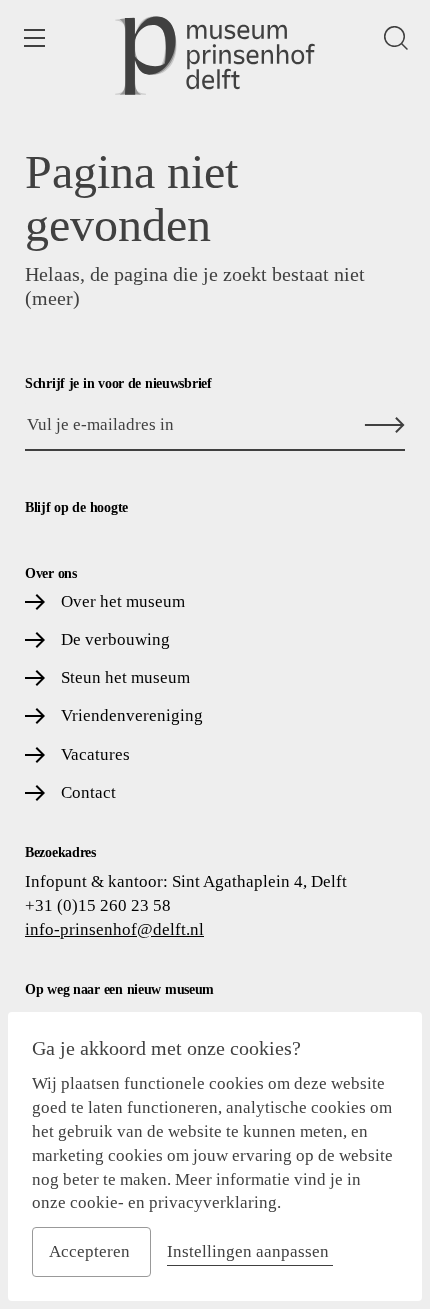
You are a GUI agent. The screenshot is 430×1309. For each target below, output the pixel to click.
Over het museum (123, 601)
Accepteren (89, 1251)
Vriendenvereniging (132, 715)
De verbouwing (115, 639)
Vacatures (95, 754)
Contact (88, 792)
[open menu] (34, 38)
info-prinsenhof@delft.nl (114, 929)
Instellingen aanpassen (248, 1251)
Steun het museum (125, 677)
